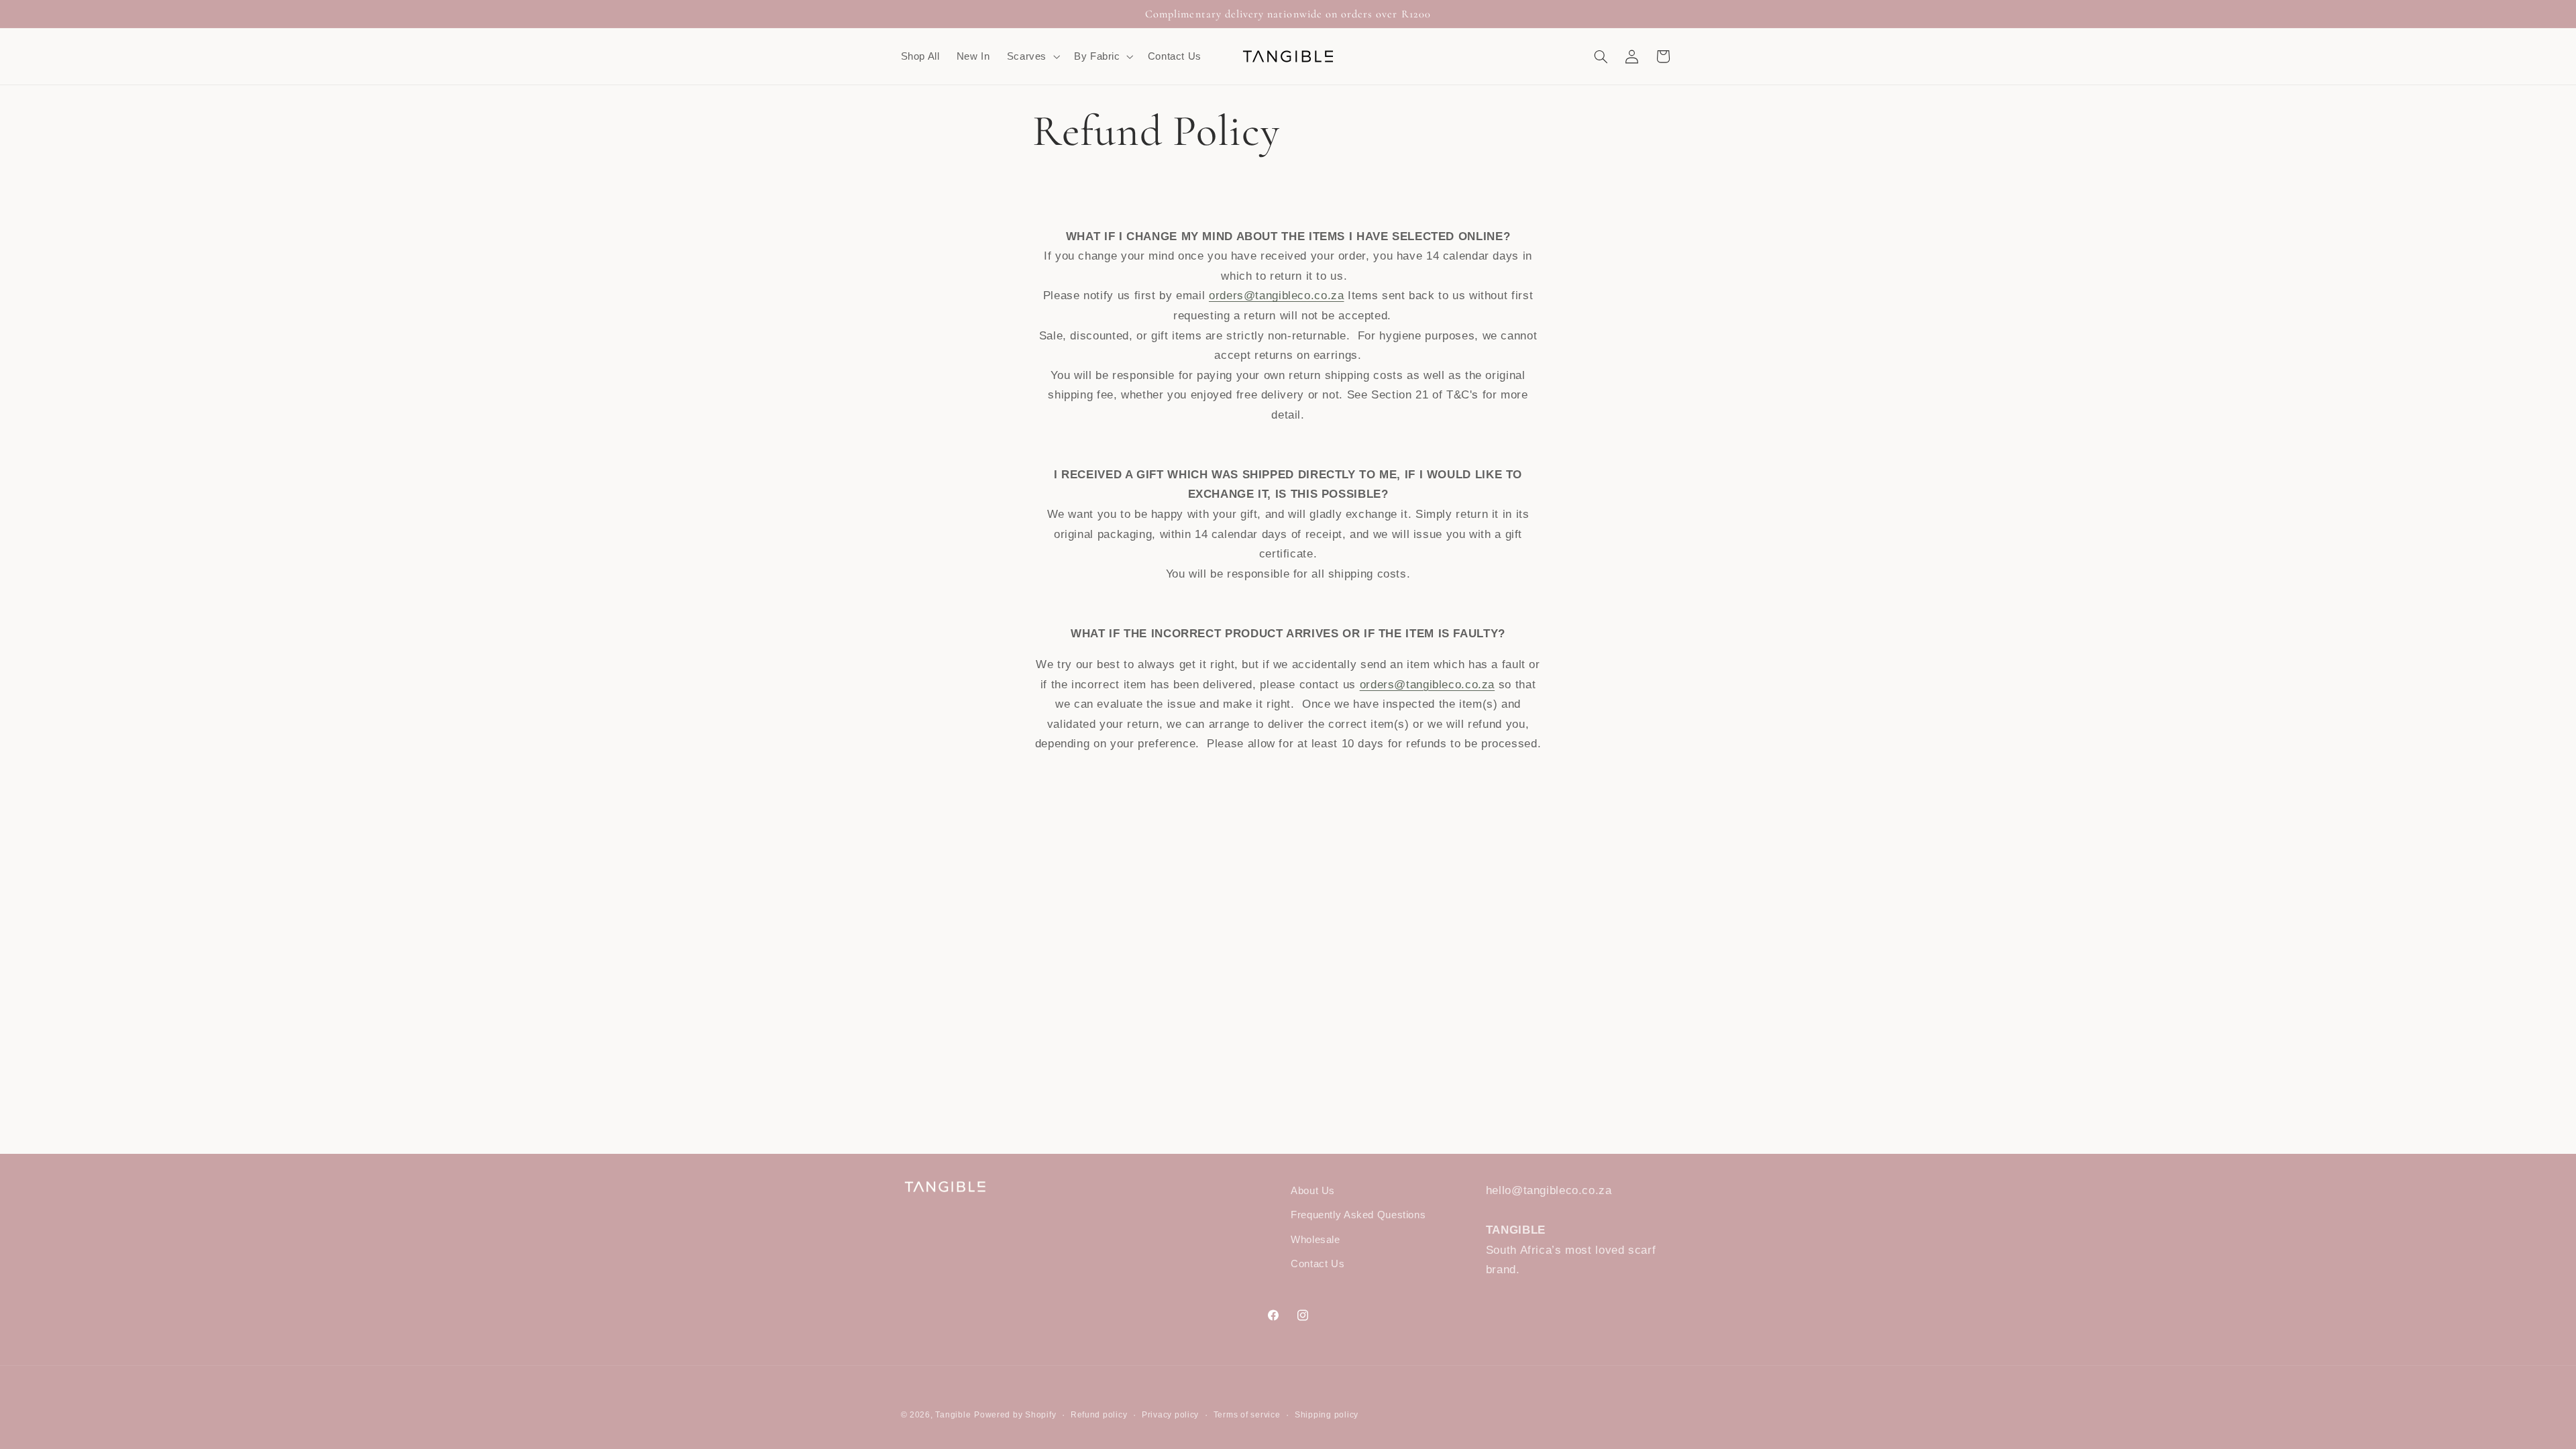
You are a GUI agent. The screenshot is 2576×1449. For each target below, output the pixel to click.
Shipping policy (1327, 1415)
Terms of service (1247, 1415)
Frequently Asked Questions (1358, 1215)
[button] (1032, 56)
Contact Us (1318, 1264)
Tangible (953, 1415)
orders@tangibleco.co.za (1277, 296)
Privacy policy (1170, 1415)
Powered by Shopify (1015, 1415)
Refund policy (1099, 1415)
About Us (1313, 1191)
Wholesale (1316, 1240)
